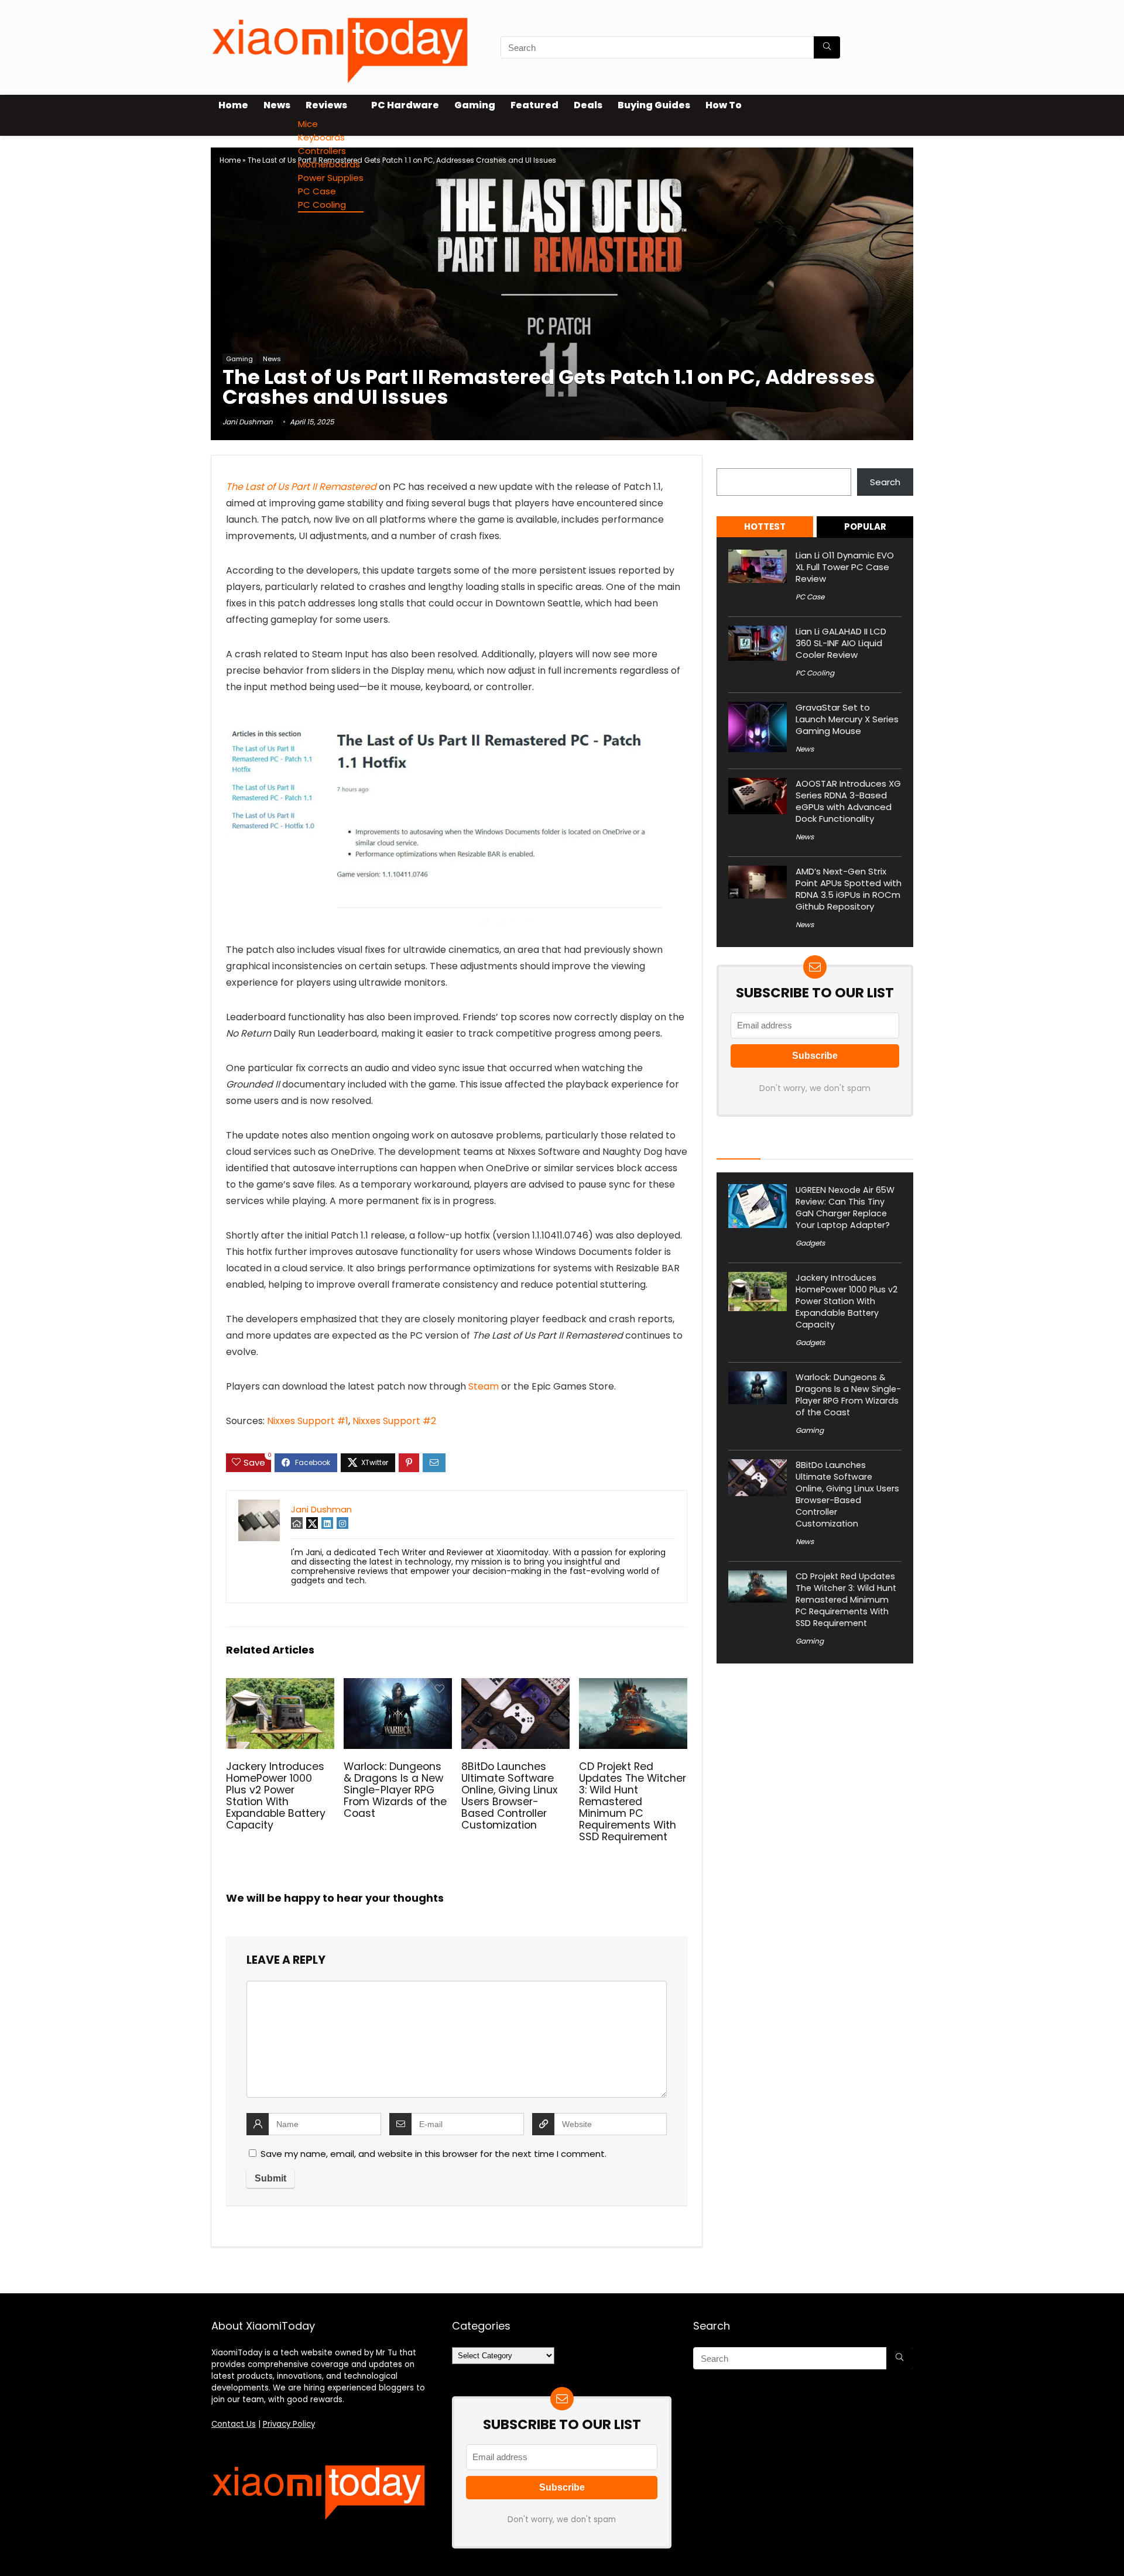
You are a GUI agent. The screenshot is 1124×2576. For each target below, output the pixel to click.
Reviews (326, 105)
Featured (534, 105)
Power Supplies (331, 178)
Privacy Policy (289, 2424)
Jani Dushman (248, 422)
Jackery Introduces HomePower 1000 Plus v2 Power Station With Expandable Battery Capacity (276, 1796)
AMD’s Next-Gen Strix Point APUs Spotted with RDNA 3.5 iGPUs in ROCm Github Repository (849, 889)
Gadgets (810, 1243)
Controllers (322, 151)
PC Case (317, 191)
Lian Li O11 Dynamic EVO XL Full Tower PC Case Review (845, 567)
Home (233, 105)
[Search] (827, 47)
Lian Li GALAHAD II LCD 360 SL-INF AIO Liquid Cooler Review (841, 643)
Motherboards (329, 164)
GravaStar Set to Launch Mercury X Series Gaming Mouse (847, 719)
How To (724, 105)
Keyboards (321, 137)
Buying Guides (654, 105)
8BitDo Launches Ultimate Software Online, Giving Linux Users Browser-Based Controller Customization (509, 1796)
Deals (588, 105)
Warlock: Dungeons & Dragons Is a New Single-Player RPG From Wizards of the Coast (395, 1790)
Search (732, 462)
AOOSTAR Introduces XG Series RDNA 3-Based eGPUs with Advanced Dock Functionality (848, 801)
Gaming (475, 105)
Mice (308, 124)
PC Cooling (322, 205)
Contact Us (234, 2424)
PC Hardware (405, 105)
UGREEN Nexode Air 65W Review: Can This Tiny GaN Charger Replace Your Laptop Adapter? (845, 1208)
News (277, 105)
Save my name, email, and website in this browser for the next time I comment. (434, 2154)
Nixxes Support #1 (308, 1421)
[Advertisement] (562, 263)
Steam (484, 1386)
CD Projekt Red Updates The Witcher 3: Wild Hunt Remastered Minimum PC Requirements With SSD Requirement (633, 1802)
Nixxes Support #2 (394, 1421)
